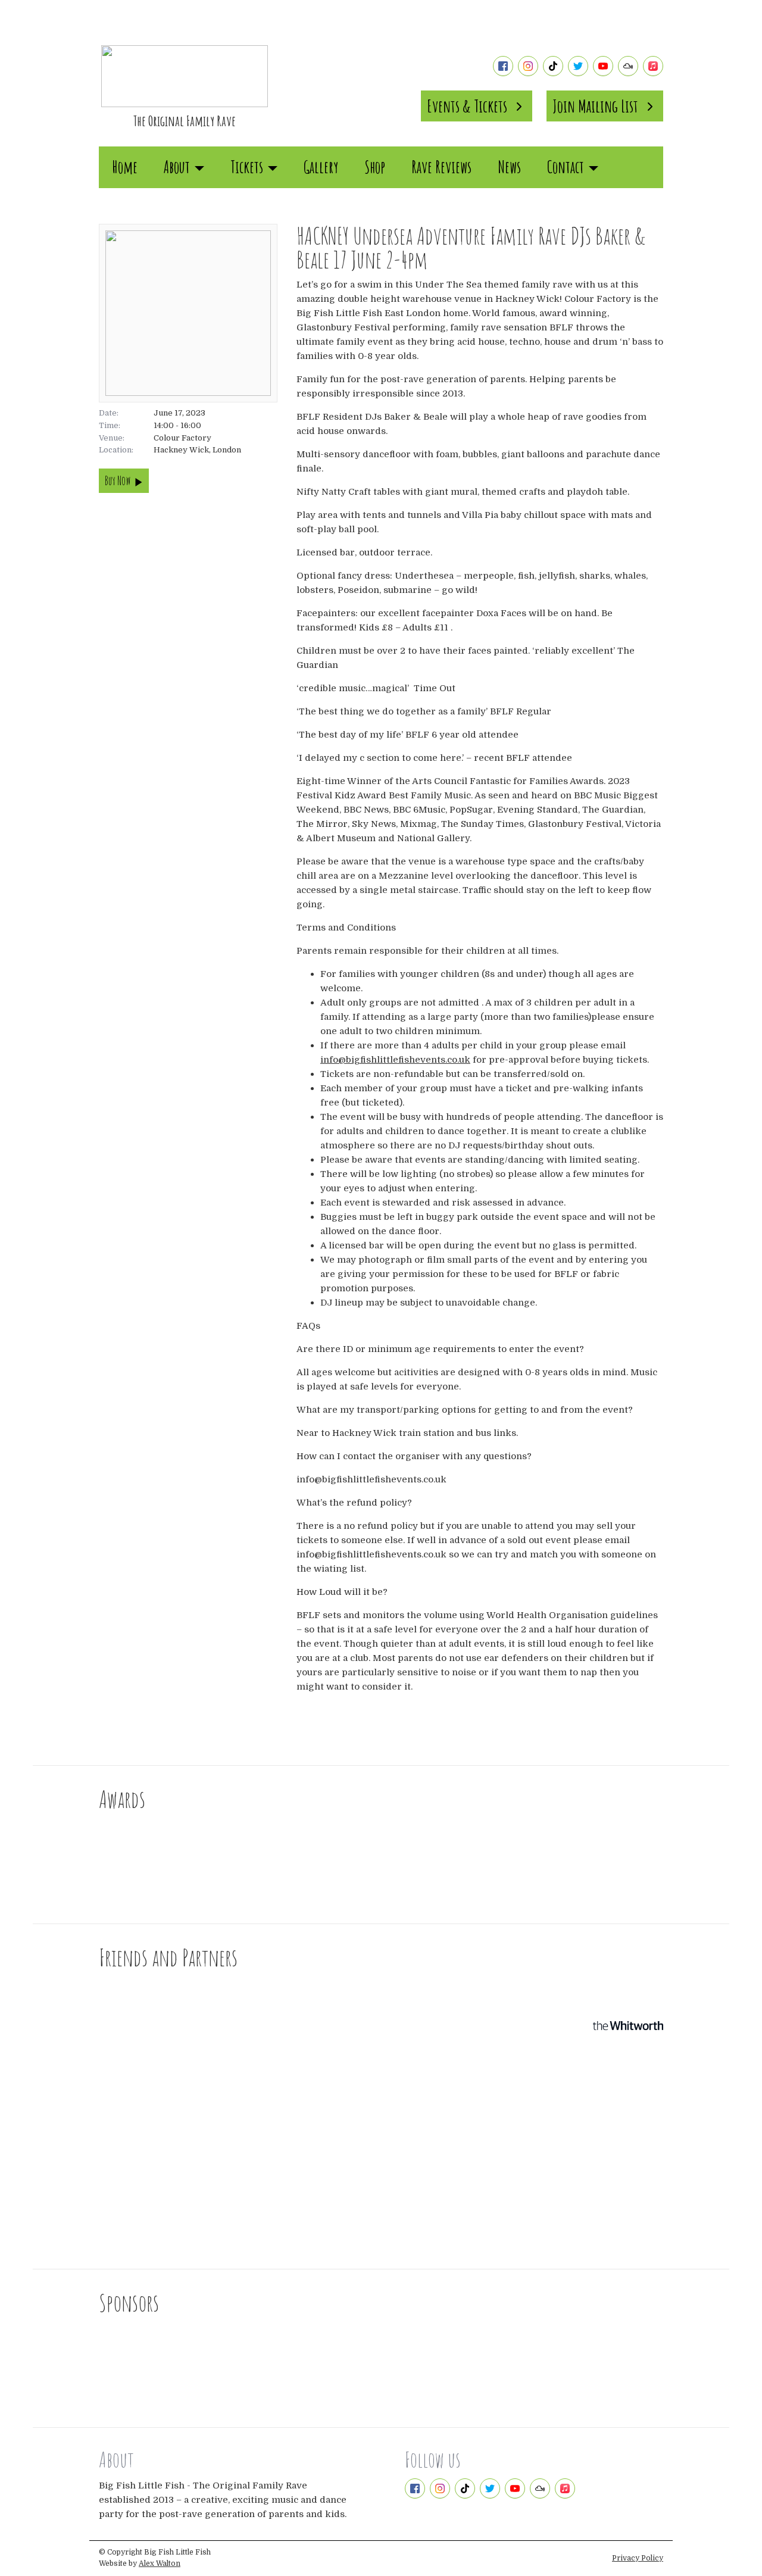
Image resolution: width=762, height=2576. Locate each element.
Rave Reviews (441, 167)
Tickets (247, 167)
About (177, 167)
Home (125, 167)
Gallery (321, 167)
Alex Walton (160, 2563)
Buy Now (118, 481)
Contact (566, 167)
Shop (375, 167)
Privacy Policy (638, 2558)
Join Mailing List (595, 106)
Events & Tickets (467, 106)
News (509, 167)
